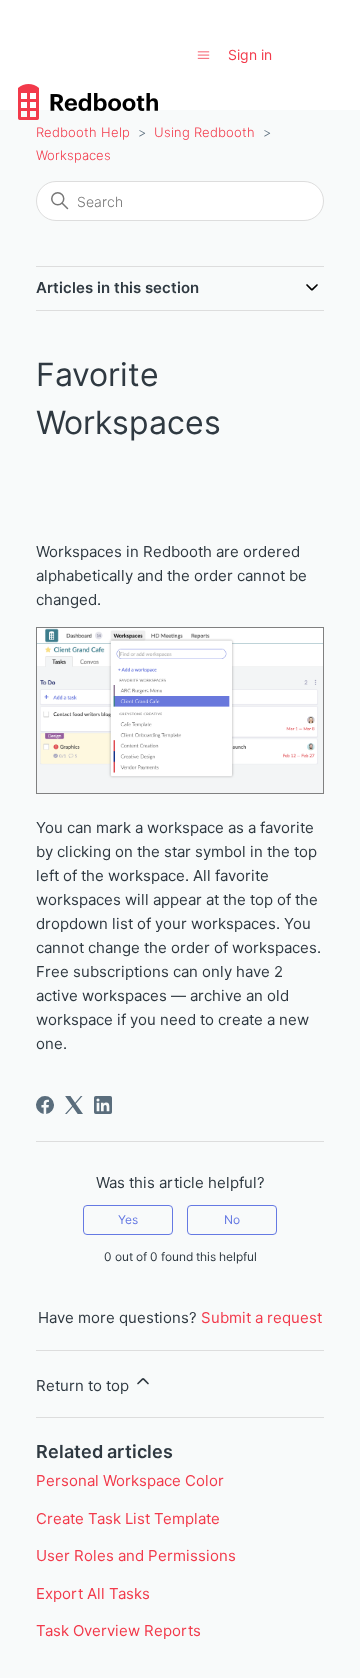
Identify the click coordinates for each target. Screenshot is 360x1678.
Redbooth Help (83, 132)
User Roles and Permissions (136, 1555)
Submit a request (261, 1317)
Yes (128, 1219)
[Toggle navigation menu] (203, 54)
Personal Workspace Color (130, 1480)
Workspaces (73, 155)
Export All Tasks (93, 1593)
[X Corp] (74, 1105)
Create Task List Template (128, 1518)
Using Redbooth (204, 132)
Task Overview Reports (118, 1630)
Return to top (84, 1385)
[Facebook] (45, 1105)
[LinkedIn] (103, 1105)
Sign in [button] (250, 54)
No (232, 1219)
